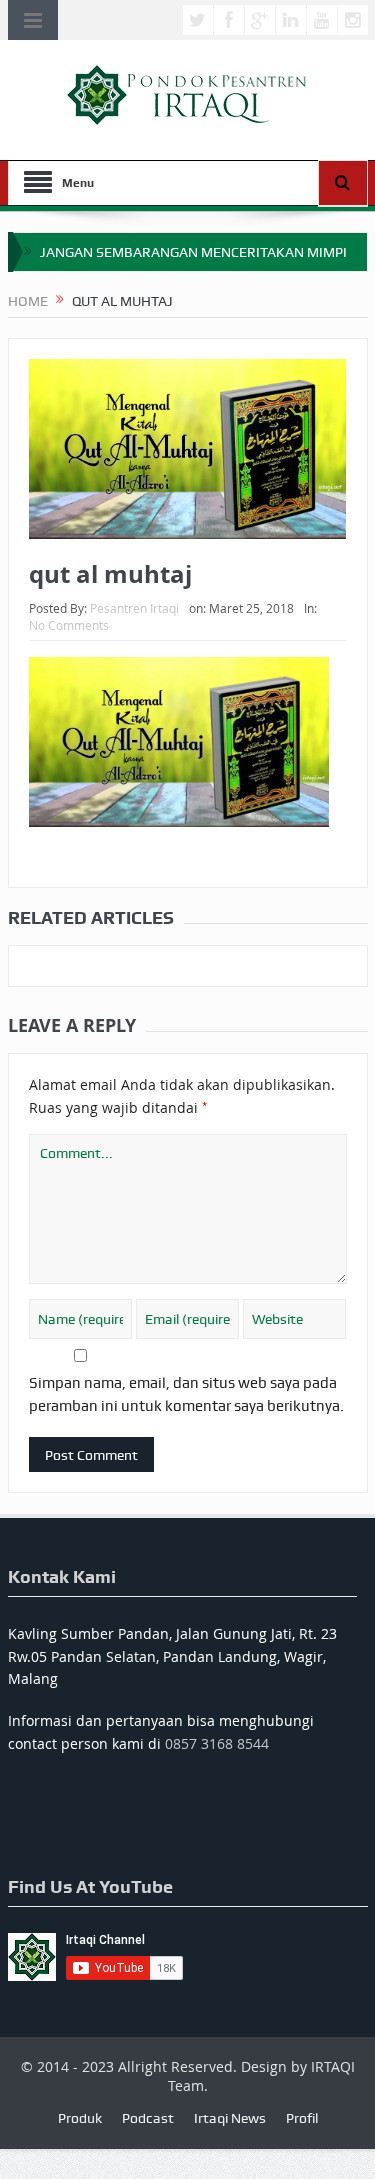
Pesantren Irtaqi (134, 608)
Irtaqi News (230, 2118)
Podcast (148, 2118)
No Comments (69, 625)
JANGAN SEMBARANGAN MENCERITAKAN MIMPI (193, 252)
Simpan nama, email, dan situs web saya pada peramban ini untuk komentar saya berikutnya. (186, 1394)
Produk (80, 2118)
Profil (302, 2118)
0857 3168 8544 (217, 1743)
